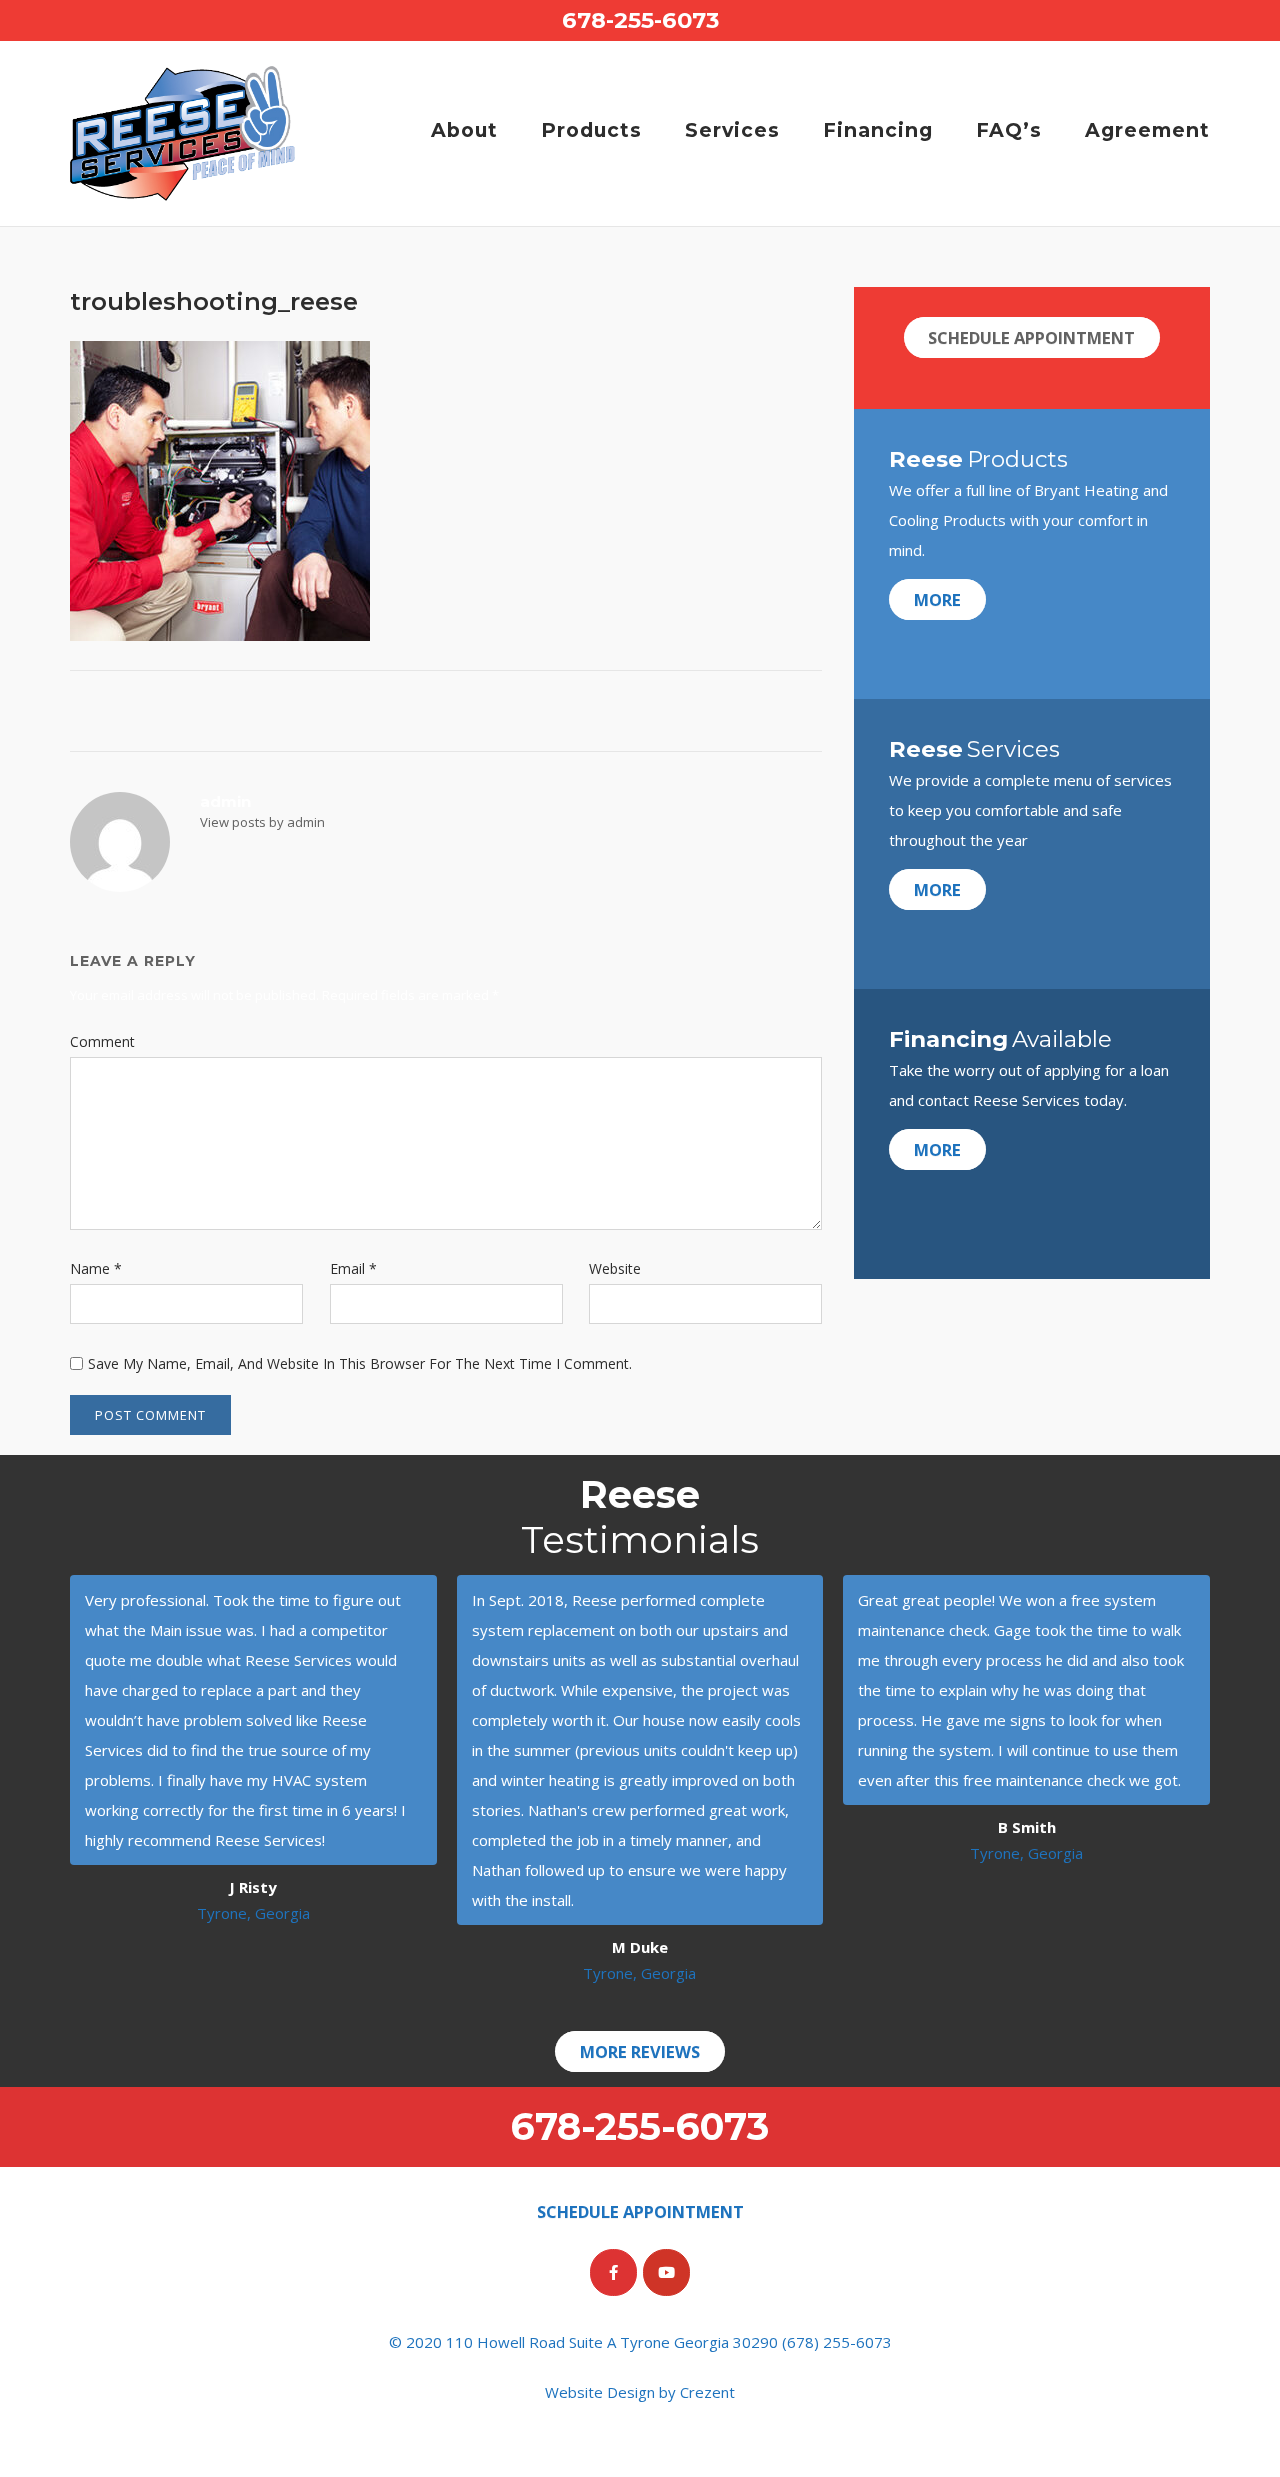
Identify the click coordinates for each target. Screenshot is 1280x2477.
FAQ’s (1009, 130)
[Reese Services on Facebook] (613, 2272)
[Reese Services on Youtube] (666, 2272)
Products (591, 130)
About (464, 130)
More (937, 599)
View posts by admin (262, 822)
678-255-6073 (640, 20)
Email (353, 1268)
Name (96, 1268)
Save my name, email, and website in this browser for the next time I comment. (360, 1363)
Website (615, 1268)
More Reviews (640, 2051)
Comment (102, 1041)
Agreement (1147, 130)
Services (732, 130)
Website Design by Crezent (640, 2392)
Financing (878, 130)
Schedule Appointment (1031, 337)
